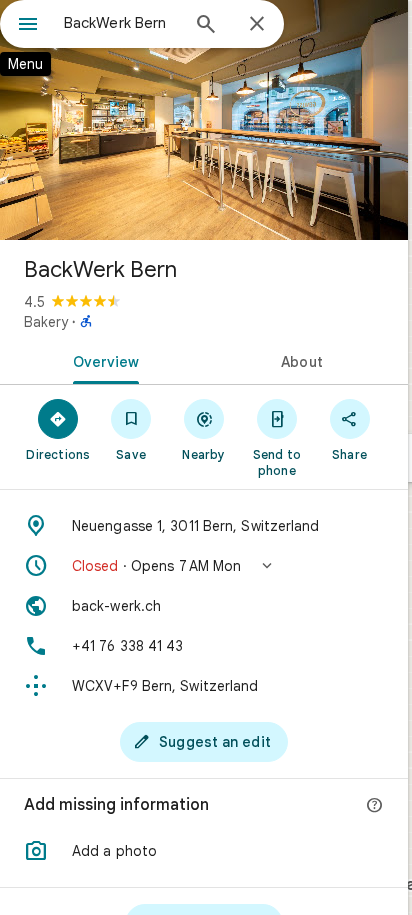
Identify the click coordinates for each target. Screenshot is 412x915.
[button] (204, 566)
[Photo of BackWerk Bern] (204, 120)
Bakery (46, 322)
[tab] (102, 360)
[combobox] (121, 23)
